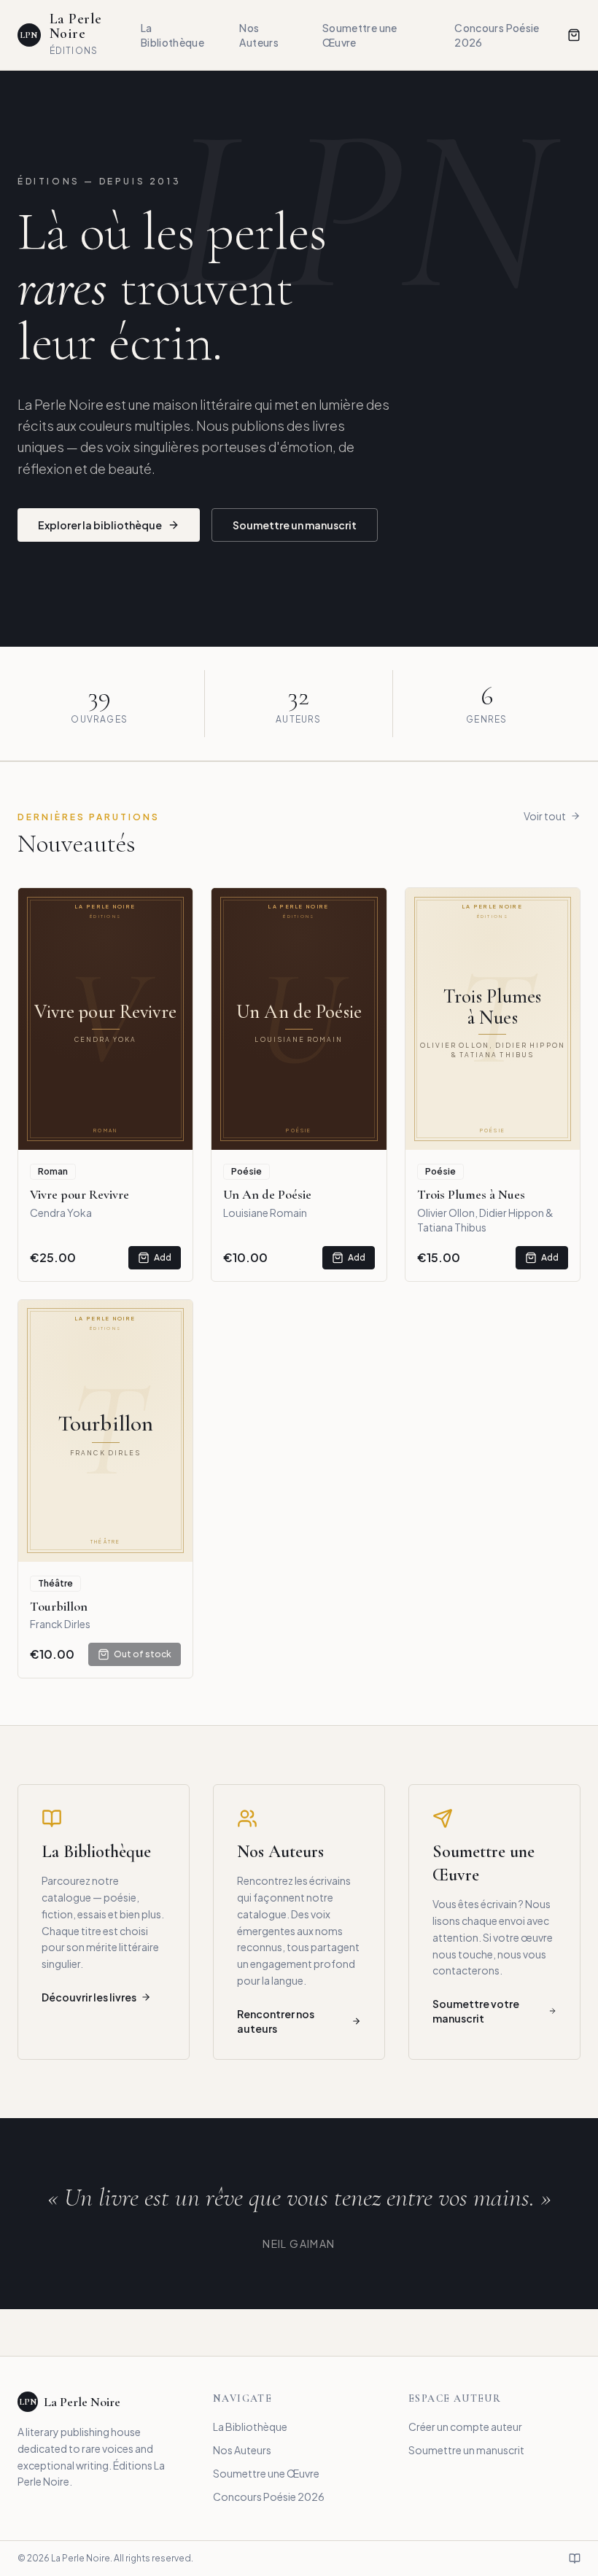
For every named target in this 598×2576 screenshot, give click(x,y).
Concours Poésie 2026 (497, 35)
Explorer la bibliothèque (100, 525)
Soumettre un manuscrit (295, 525)
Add (163, 1257)
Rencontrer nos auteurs (276, 2021)
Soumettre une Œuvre (360, 35)
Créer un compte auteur (465, 2427)
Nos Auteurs (259, 35)
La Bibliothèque (172, 35)
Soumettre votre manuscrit (476, 2011)
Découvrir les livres (89, 1997)
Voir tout (545, 816)
